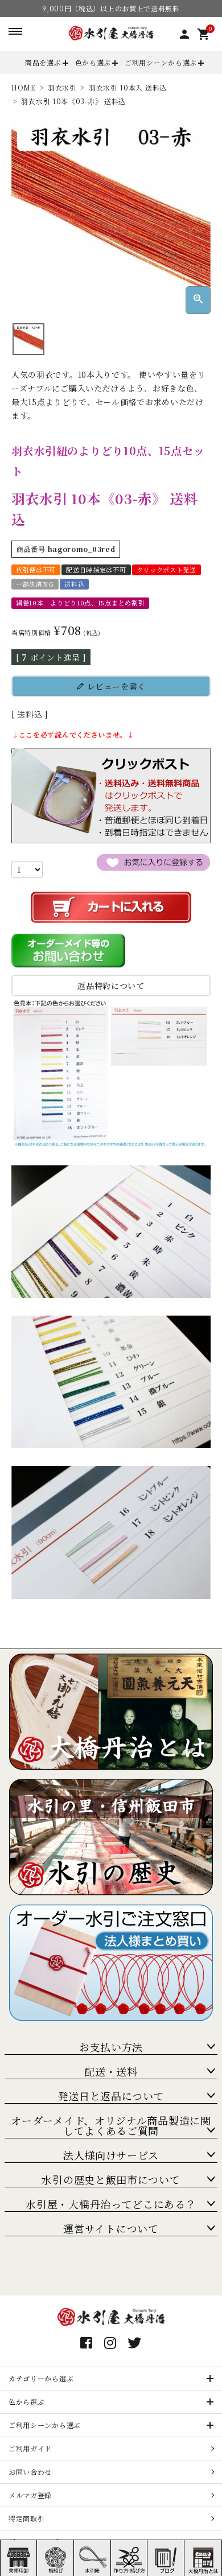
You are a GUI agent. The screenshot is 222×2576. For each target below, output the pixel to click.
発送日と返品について (111, 2096)
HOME (24, 87)
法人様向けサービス (111, 2155)
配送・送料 (111, 2071)
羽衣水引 (62, 87)
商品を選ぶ (43, 62)
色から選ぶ (93, 62)
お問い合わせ (30, 2472)
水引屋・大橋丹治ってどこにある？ (111, 2204)
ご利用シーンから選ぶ (161, 62)
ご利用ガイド (30, 2448)
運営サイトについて (111, 2228)
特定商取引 (27, 2518)
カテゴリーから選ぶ (41, 2378)
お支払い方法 (111, 2047)
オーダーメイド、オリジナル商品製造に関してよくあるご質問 (111, 2125)
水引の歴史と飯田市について (111, 2179)
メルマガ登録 (30, 2495)
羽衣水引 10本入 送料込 (128, 87)
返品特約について (111, 986)
